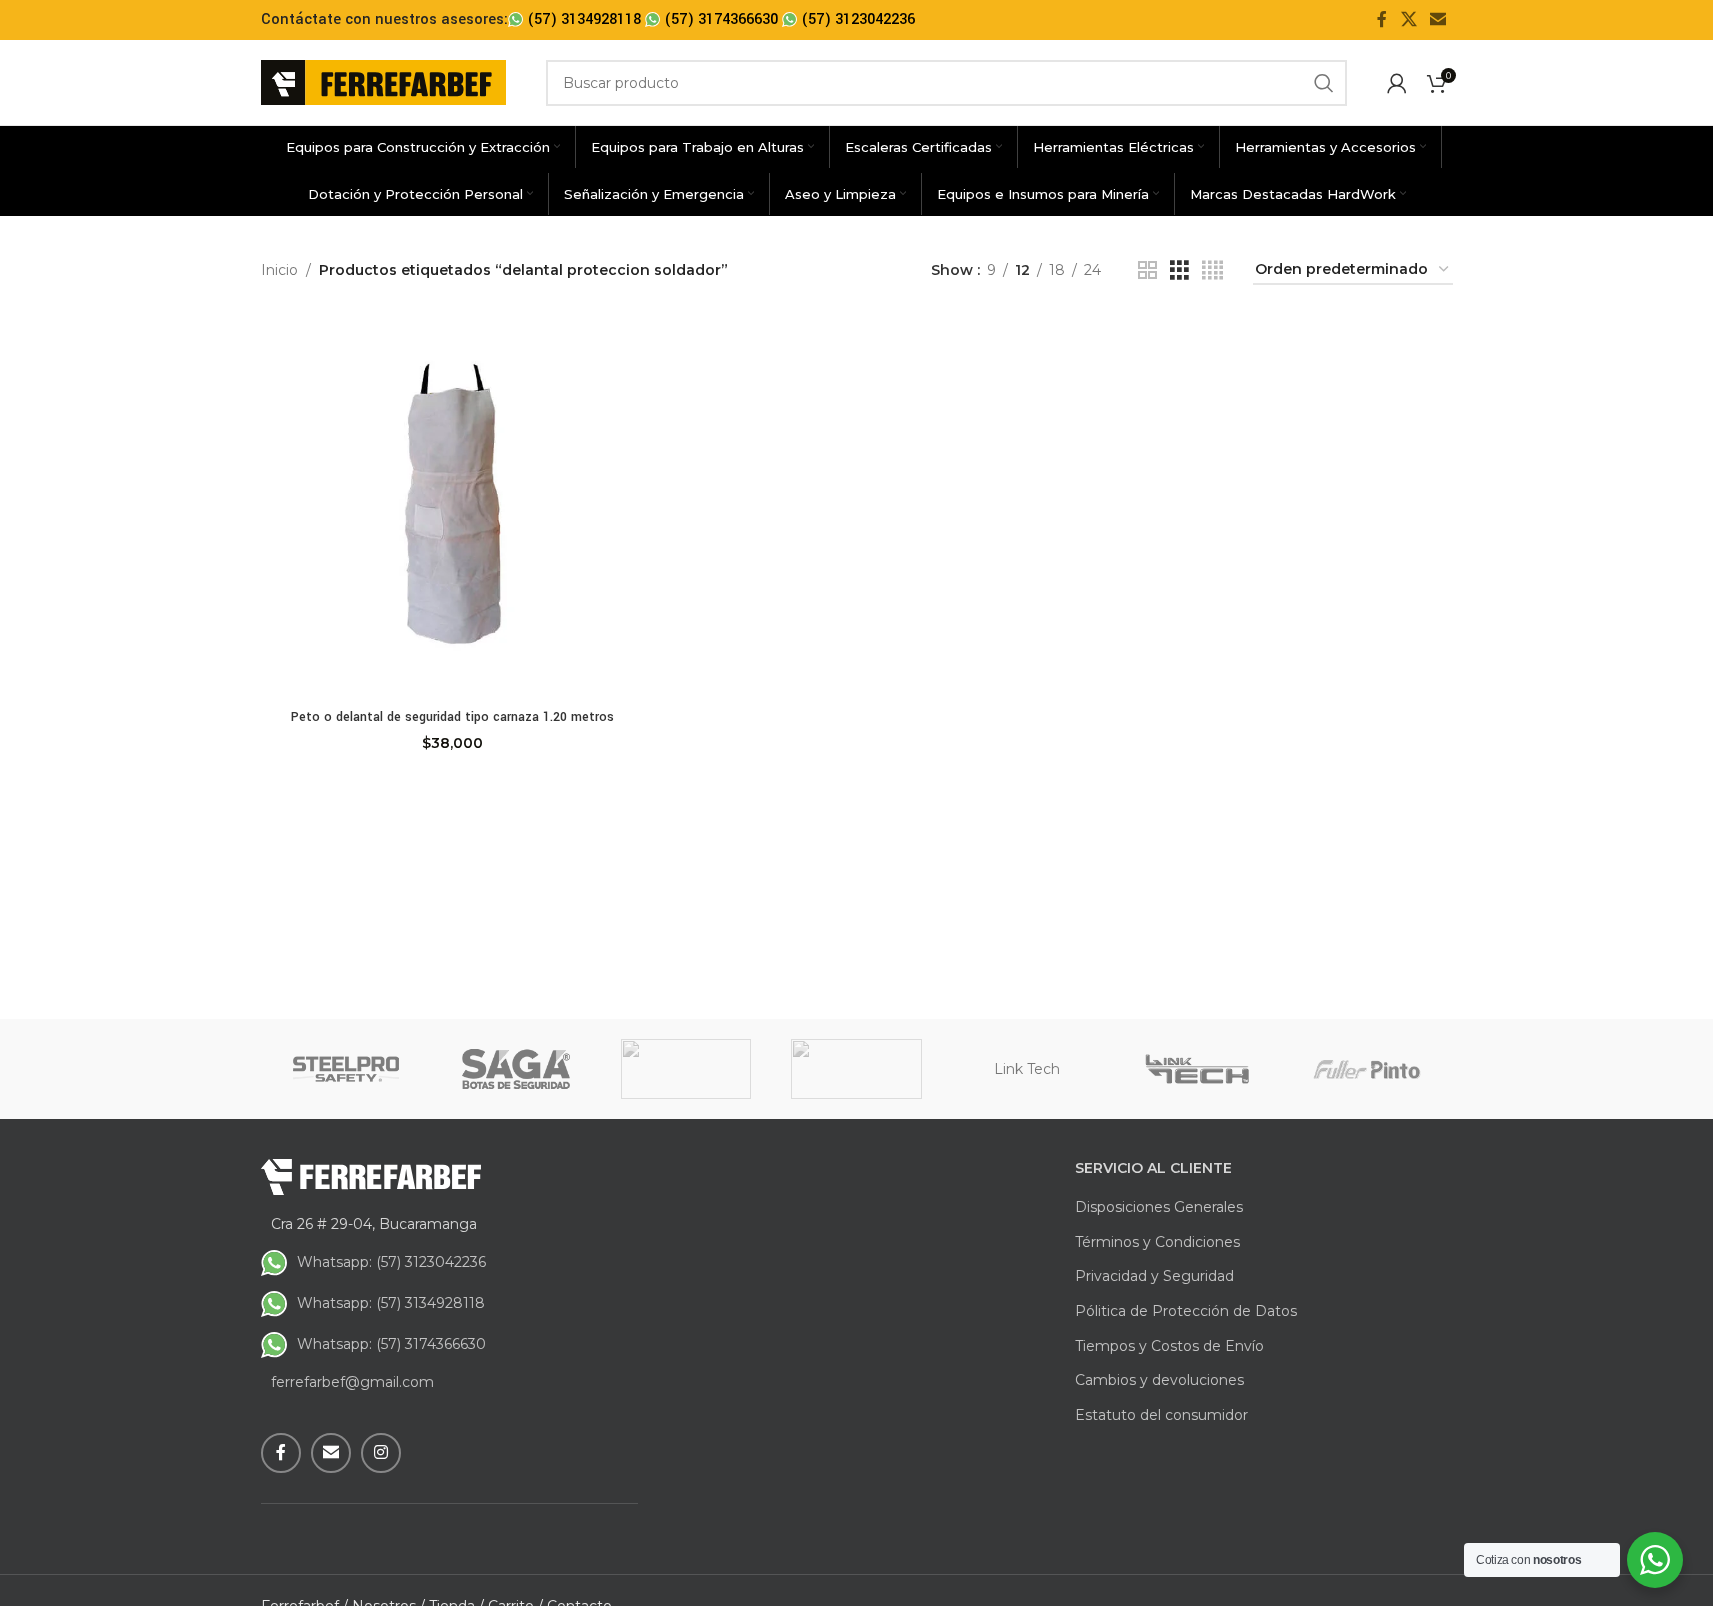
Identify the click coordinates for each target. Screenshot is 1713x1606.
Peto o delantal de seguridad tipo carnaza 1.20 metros (452, 717)
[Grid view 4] (1212, 270)
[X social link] (1408, 19)
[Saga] (516, 1069)
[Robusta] (686, 1069)
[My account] (1397, 83)
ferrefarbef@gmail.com (352, 1382)
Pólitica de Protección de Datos (1186, 1311)
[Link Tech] (1197, 1069)
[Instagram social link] (381, 1453)
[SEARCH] (1324, 83)
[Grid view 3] (1179, 270)
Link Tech (1027, 1069)
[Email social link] (1437, 19)
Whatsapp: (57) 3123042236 (391, 1262)
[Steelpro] (346, 1069)
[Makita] (856, 1069)
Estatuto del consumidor (1161, 1415)
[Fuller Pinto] (1367, 1069)
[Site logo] (383, 81)
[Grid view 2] (1147, 270)
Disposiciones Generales (1159, 1207)
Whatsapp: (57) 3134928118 (391, 1303)
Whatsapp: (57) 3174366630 (391, 1344)
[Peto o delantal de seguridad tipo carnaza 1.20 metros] (453, 507)
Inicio (279, 270)
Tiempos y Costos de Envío (1169, 1346)
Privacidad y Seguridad (1154, 1276)
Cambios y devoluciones (1159, 1380)
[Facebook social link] (1382, 19)
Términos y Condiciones (1157, 1242)
